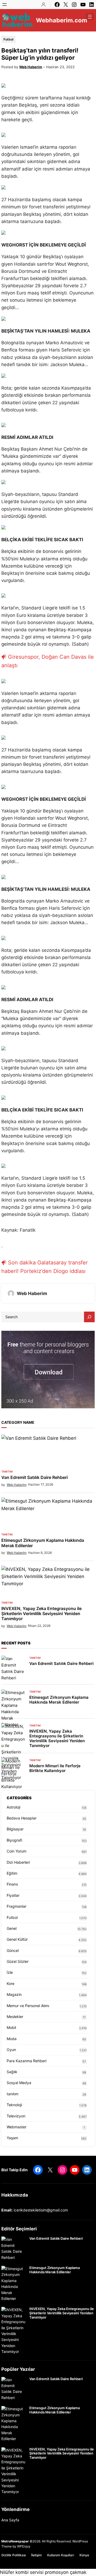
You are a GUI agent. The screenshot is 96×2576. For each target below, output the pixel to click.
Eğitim (12, 1873)
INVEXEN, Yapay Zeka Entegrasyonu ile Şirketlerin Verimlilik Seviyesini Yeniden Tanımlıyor (41, 1614)
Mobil (11, 2027)
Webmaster (17, 2127)
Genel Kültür (17, 1939)
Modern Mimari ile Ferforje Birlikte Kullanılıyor (55, 1768)
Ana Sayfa (10, 2520)
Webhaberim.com (62, 20)
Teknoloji (14, 2105)
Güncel (13, 1950)
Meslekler (15, 2017)
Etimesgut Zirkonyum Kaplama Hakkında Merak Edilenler (43, 1543)
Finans (12, 1884)
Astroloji (13, 1807)
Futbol (8, 39)
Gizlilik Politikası (14, 2555)
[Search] (89, 1317)
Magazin (14, 1994)
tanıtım (7, 1471)
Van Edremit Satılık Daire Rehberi (35, 1477)
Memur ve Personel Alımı (28, 2006)
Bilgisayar (15, 1829)
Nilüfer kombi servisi (22, 2572)
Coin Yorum (17, 1851)
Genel (12, 1928)
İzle (10, 1972)
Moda (12, 2039)
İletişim (37, 2555)
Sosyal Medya (19, 2083)
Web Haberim (31, 67)
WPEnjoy (24, 2546)
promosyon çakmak (66, 2572)
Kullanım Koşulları (61, 2555)
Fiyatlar (13, 1895)
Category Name (18, 1422)
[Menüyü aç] (5, 5)
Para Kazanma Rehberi (27, 2061)
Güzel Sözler (18, 1961)
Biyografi (14, 1840)
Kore (11, 1983)
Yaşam (12, 2138)
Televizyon (16, 2116)
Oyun (11, 2050)
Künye (84, 2555)
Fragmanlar (17, 1906)
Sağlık (12, 2072)
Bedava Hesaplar (22, 1818)
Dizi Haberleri (18, 1862)
